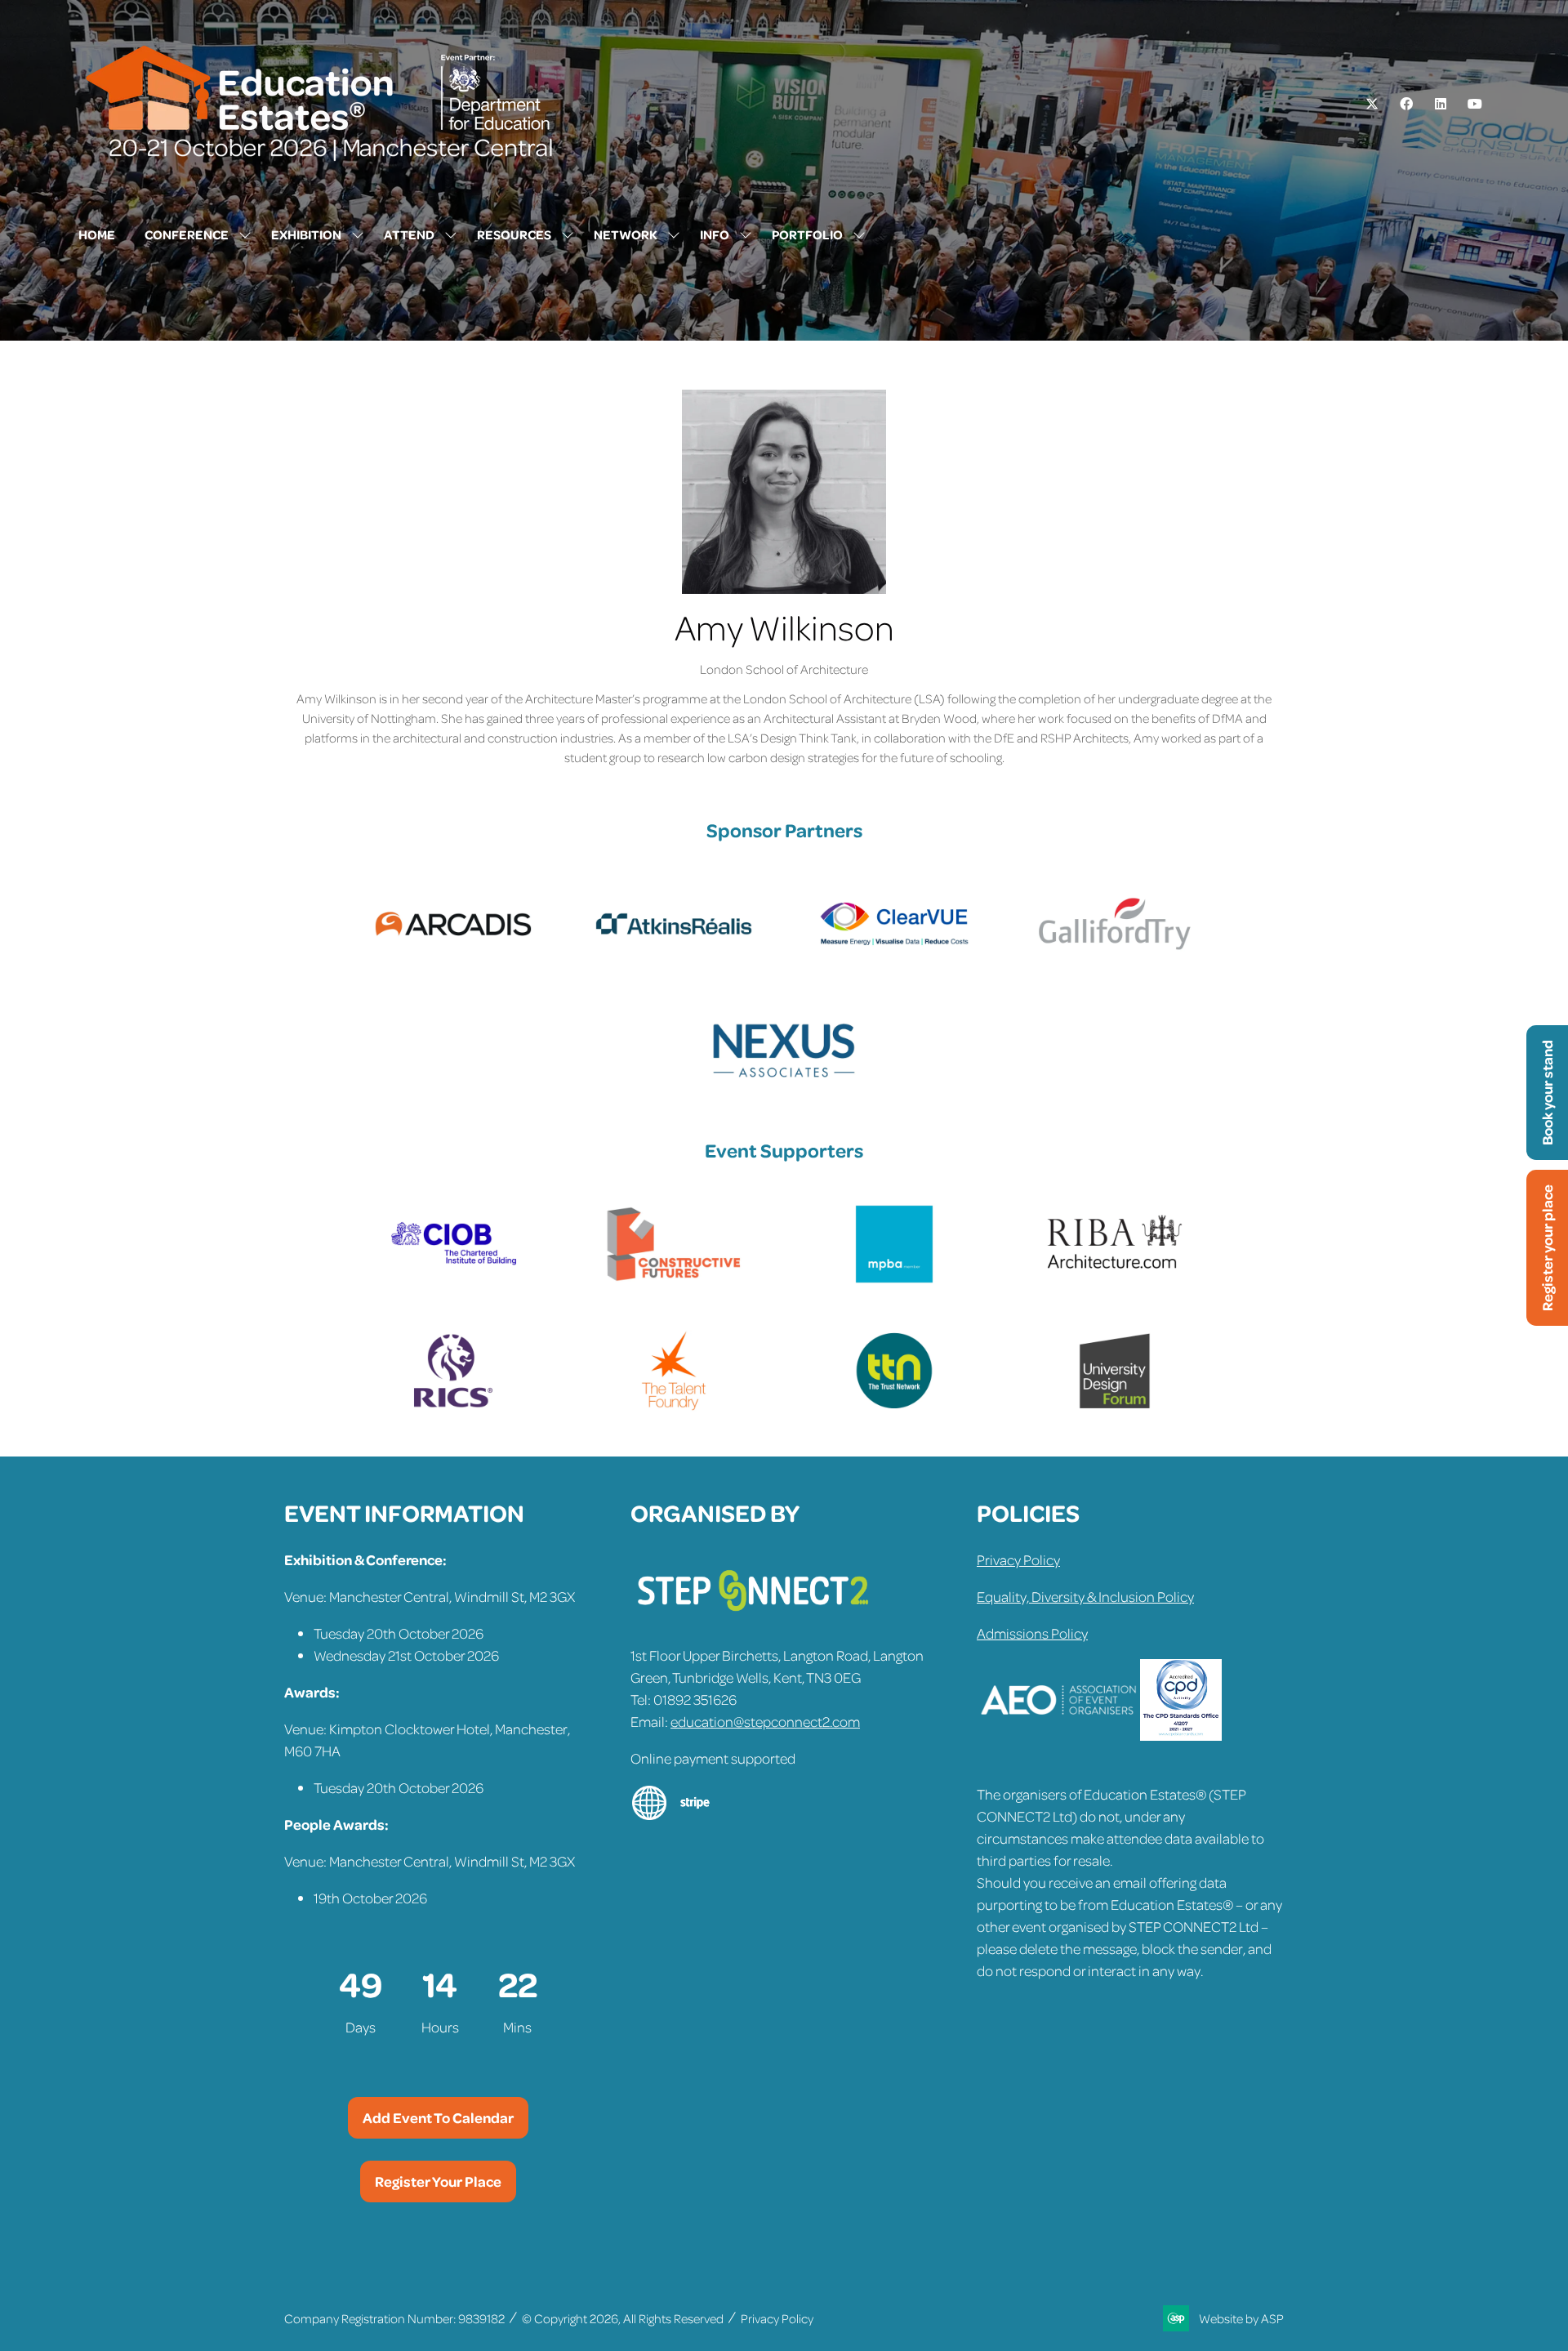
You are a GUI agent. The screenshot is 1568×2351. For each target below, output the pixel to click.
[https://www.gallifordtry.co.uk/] (1115, 959)
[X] (1372, 104)
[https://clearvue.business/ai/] (894, 959)
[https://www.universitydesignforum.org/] (1115, 1406)
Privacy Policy (1018, 1559)
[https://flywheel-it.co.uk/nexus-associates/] (784, 1086)
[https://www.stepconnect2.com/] (753, 1618)
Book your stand (1547, 1093)
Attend (409, 234)
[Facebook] (1406, 104)
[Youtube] (1475, 104)
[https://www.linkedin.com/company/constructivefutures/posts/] (674, 1279)
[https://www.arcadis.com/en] (453, 959)
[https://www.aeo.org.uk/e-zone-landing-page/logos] (1058, 1735)
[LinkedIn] (1441, 104)
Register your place (1547, 1248)
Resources (514, 234)
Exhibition (306, 234)
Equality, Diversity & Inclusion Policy (1085, 1596)
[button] (438, 2118)
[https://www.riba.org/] (1115, 1279)
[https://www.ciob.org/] (453, 1279)
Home (97, 234)
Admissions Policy (1032, 1633)
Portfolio (807, 234)
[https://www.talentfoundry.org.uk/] (674, 1406)
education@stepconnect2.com (765, 1721)
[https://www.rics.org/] (453, 1406)
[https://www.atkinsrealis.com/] (674, 959)
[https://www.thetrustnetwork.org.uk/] (894, 1406)
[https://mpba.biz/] (894, 1279)
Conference (187, 234)
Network (626, 234)
